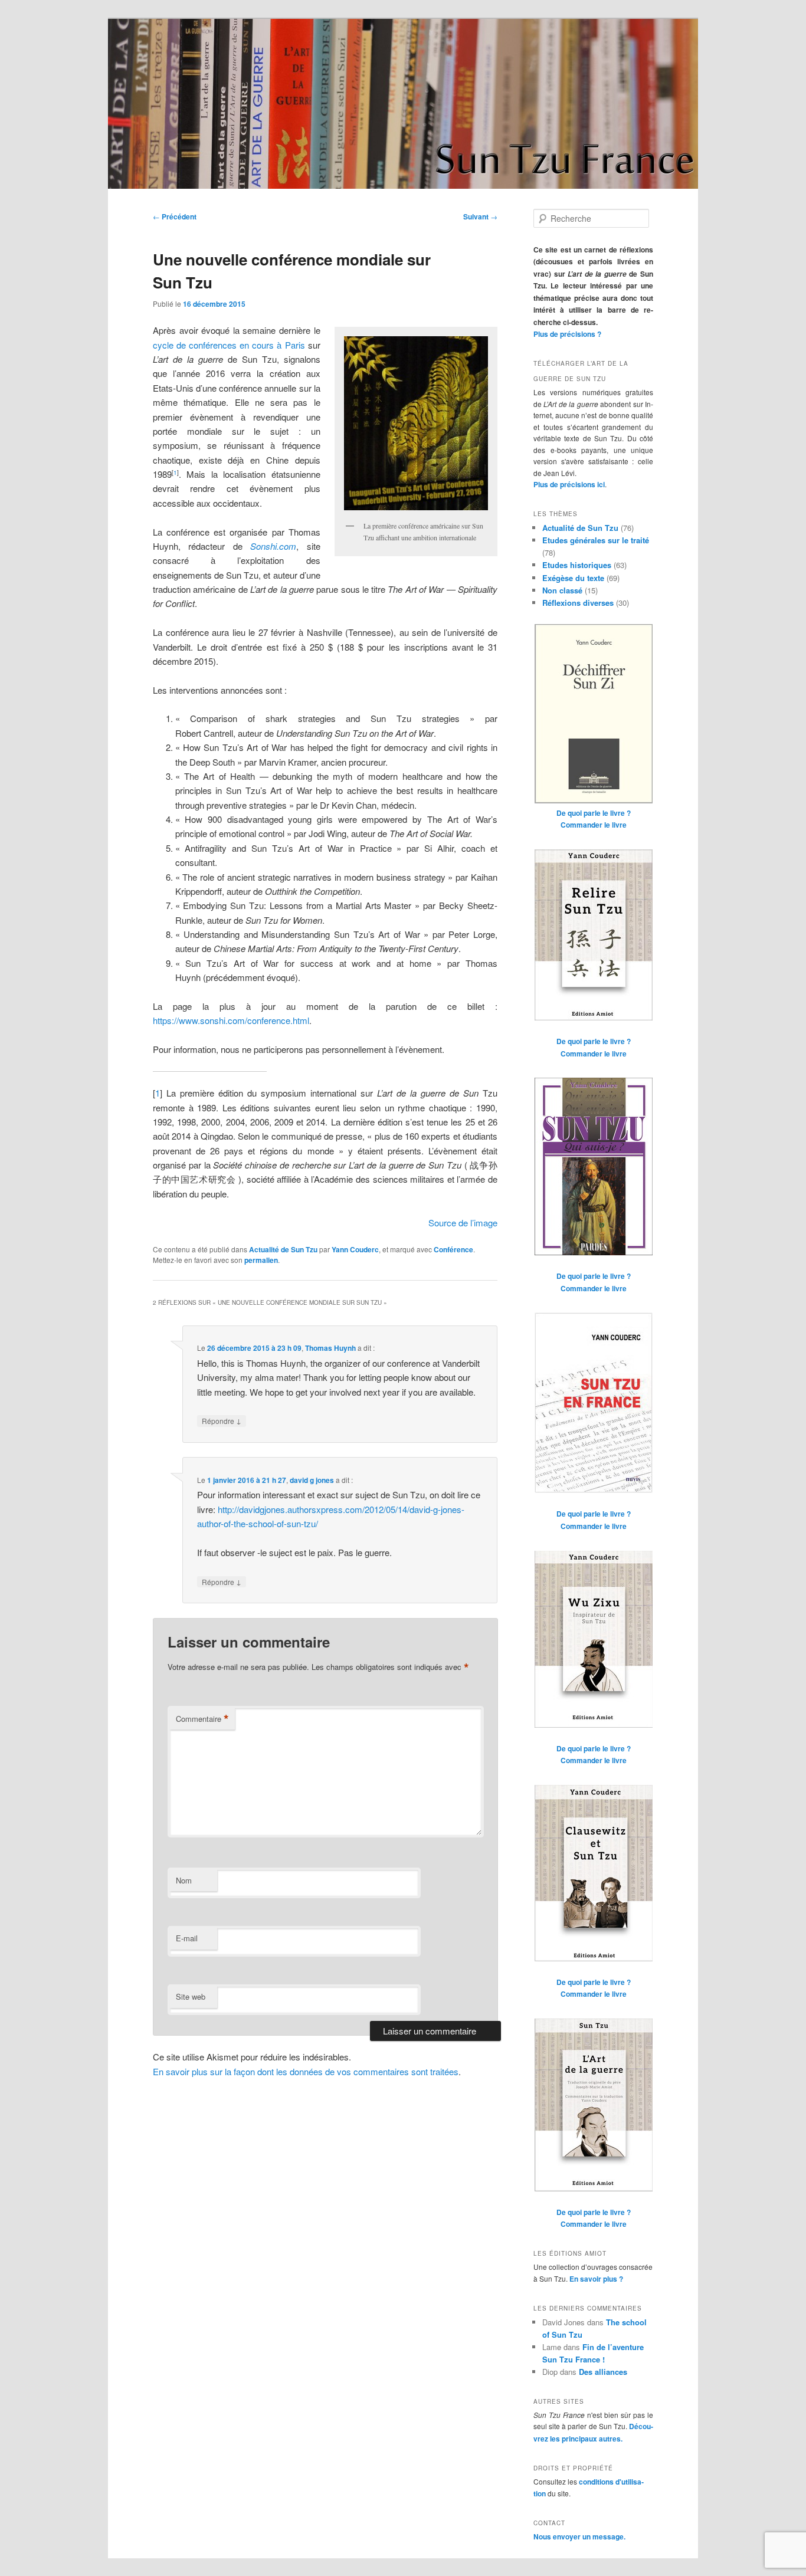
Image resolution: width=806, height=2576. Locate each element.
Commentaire (202, 1719)
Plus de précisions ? (567, 334)
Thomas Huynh (330, 1348)
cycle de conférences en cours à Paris (229, 345)
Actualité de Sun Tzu (283, 1249)
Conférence (453, 1249)
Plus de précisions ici (569, 484)
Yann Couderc (355, 1249)
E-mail (187, 1938)
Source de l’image (463, 1223)
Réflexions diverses (578, 603)
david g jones (312, 1480)
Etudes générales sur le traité (596, 540)
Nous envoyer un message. (579, 2536)
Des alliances (603, 2372)
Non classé (562, 590)
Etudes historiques (577, 565)
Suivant (480, 216)
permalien (261, 1260)
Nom (184, 1880)
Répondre (222, 1420)
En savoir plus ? (596, 2279)
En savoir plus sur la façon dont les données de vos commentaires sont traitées (306, 2071)
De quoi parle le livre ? (594, 813)
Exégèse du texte (573, 578)
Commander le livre (594, 825)
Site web (191, 1996)
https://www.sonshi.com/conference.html (231, 1020)
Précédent (175, 216)
